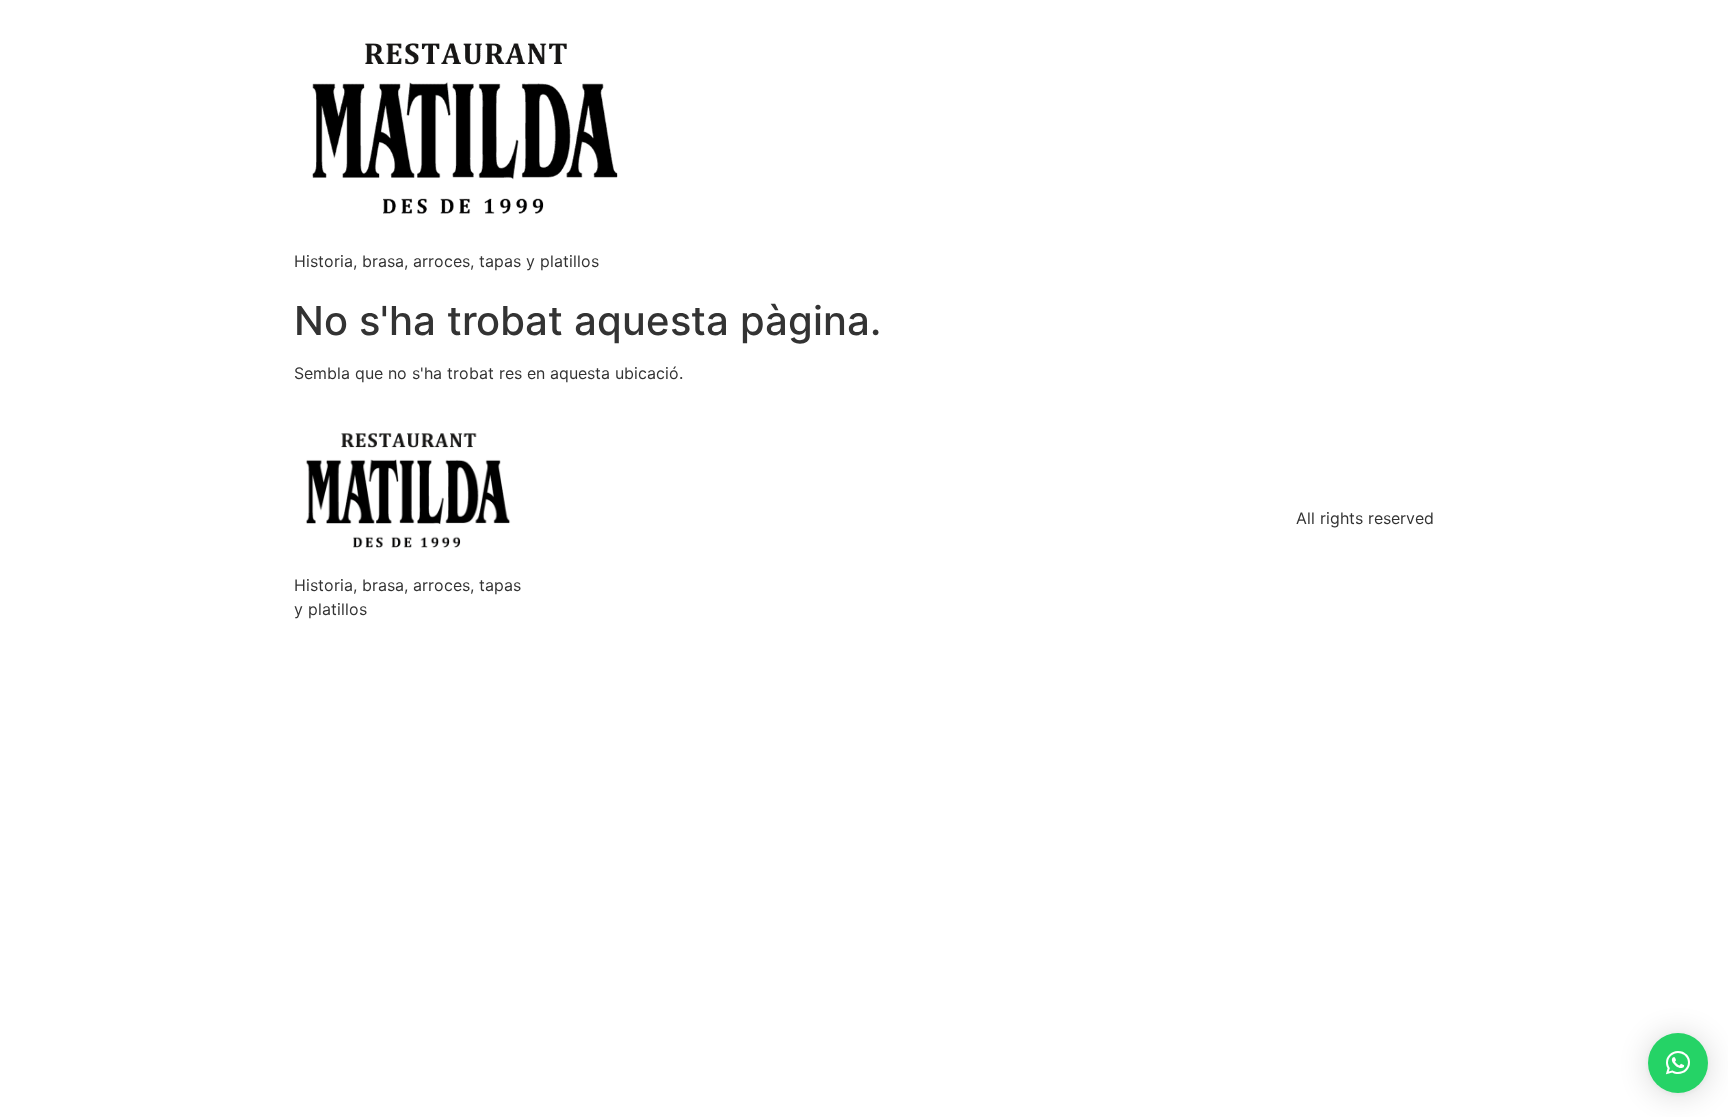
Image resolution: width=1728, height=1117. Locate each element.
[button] (1678, 1063)
